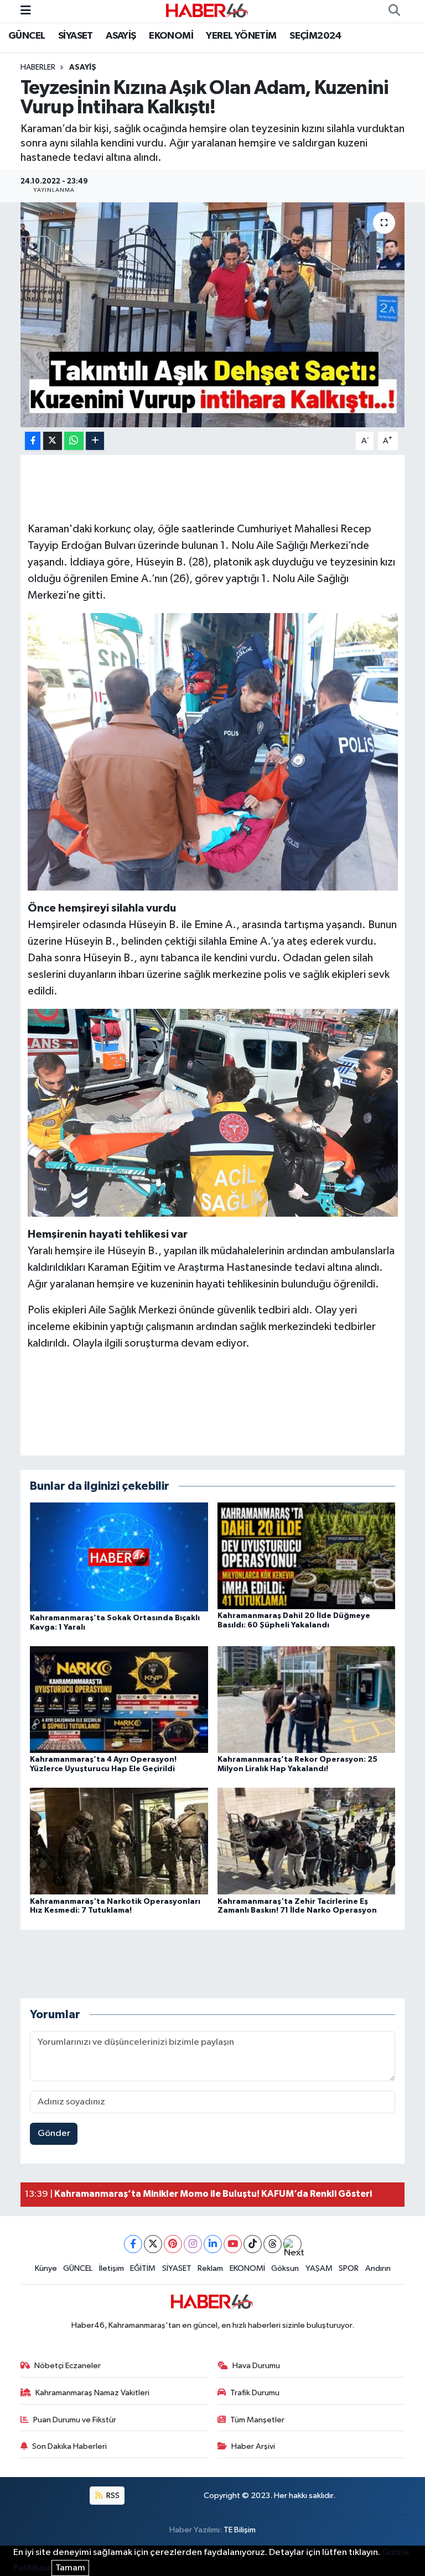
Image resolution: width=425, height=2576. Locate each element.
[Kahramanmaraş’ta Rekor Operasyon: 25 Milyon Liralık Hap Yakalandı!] (307, 1699)
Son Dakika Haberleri (69, 2446)
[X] (153, 2244)
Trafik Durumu (255, 2393)
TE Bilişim (240, 2530)
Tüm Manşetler (257, 2420)
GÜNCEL (27, 36)
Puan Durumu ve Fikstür (75, 2420)
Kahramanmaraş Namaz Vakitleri (92, 2393)
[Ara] (394, 11)
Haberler (38, 67)
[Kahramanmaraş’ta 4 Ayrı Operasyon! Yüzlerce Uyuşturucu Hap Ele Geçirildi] (119, 1699)
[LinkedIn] (213, 2244)
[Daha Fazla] (95, 441)
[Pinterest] (173, 2244)
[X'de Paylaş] (53, 441)
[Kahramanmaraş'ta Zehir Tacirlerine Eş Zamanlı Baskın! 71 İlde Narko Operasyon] (307, 1841)
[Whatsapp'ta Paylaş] (74, 441)
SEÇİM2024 (315, 36)
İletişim (112, 2268)
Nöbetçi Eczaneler (68, 2366)
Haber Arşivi (253, 2446)
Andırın (378, 2268)
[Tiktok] (253, 2244)
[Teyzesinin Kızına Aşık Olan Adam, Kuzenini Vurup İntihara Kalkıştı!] (213, 315)
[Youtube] (233, 2244)
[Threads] (273, 2244)
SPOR (349, 2268)
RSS (112, 2496)
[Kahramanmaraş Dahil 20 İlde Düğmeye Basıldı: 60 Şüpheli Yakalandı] (307, 1556)
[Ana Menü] (26, 11)
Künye (46, 2268)
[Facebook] (133, 2244)
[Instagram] (193, 2244)
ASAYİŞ (121, 36)
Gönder (54, 2133)
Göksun (285, 2268)
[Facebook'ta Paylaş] (33, 441)
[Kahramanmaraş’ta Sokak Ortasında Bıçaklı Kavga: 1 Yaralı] (119, 1556)
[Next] (292, 2244)
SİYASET (76, 36)
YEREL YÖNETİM (241, 36)
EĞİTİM (143, 2268)
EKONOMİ (171, 36)
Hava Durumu (256, 2366)
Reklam (210, 2268)
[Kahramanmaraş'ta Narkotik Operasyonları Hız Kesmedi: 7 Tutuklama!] (119, 1841)
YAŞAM (319, 2268)
